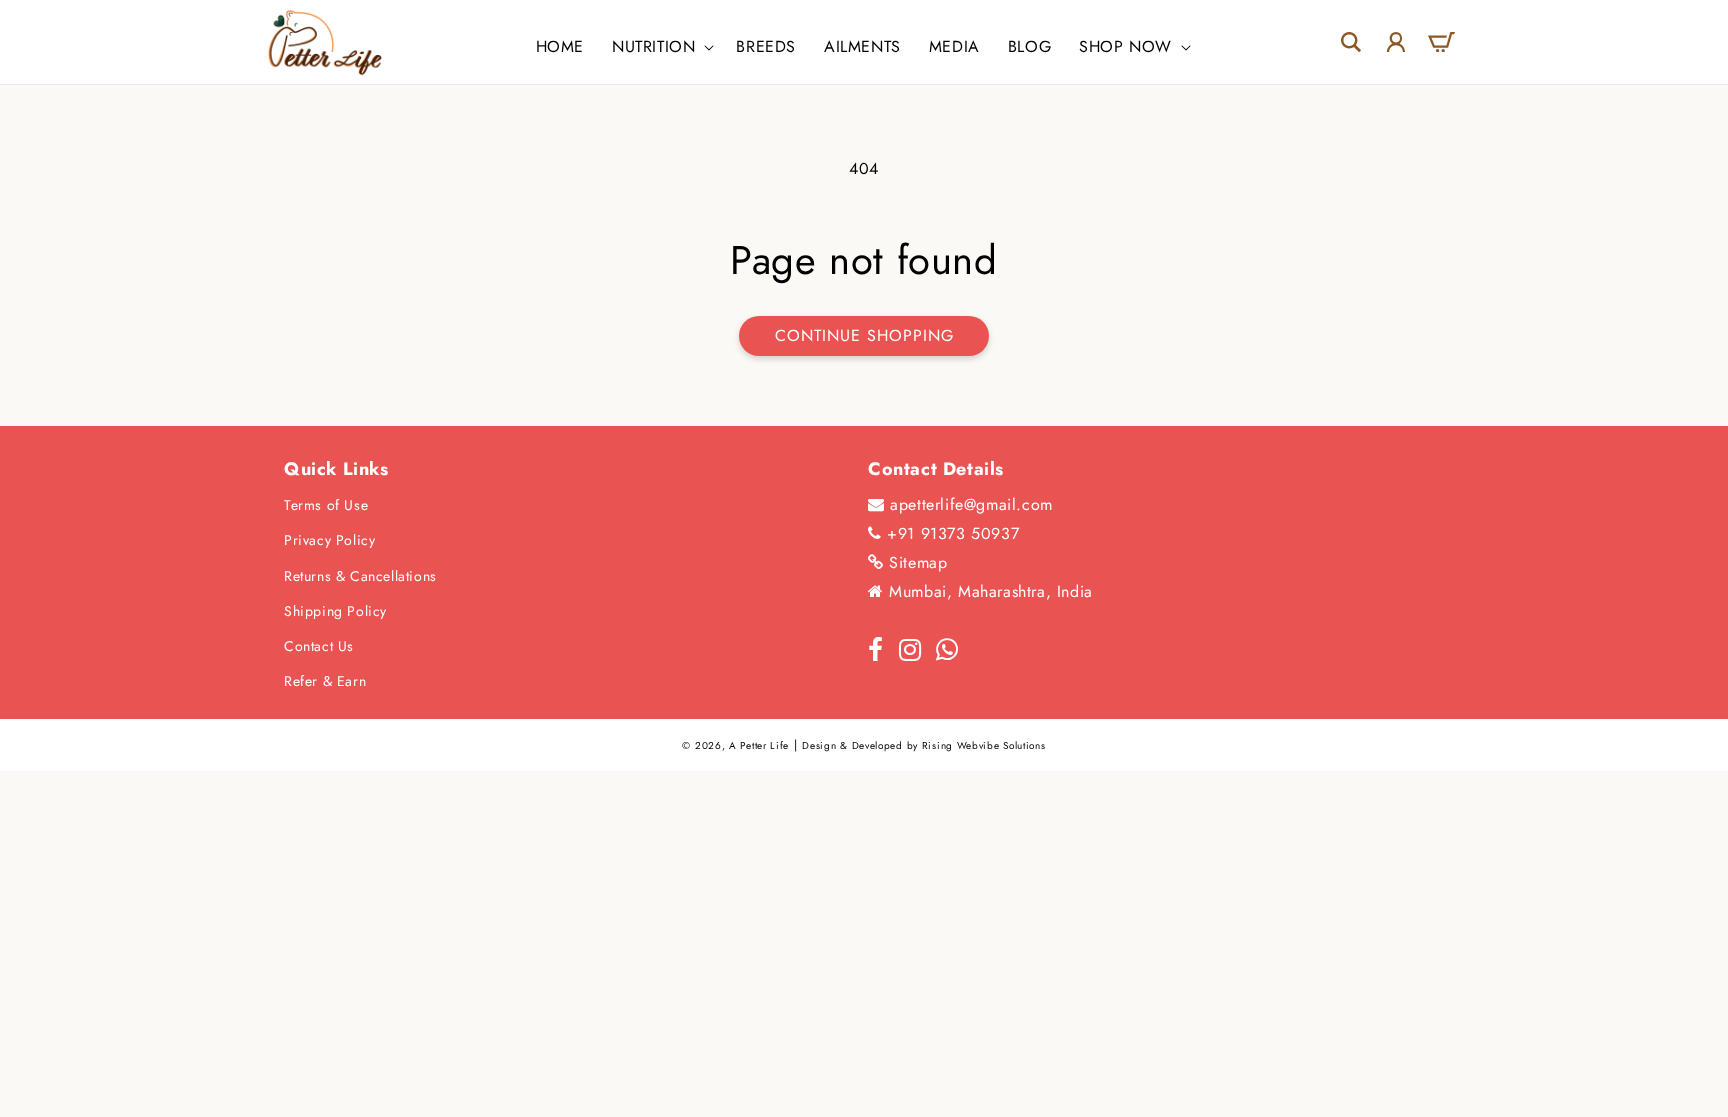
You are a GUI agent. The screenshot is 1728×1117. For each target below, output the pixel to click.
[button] (660, 47)
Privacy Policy (329, 540)
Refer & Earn (325, 681)
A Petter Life (759, 745)
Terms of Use (326, 505)
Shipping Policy (335, 611)
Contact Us (319, 646)
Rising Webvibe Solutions (984, 745)
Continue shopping (864, 335)
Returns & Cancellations (360, 576)
